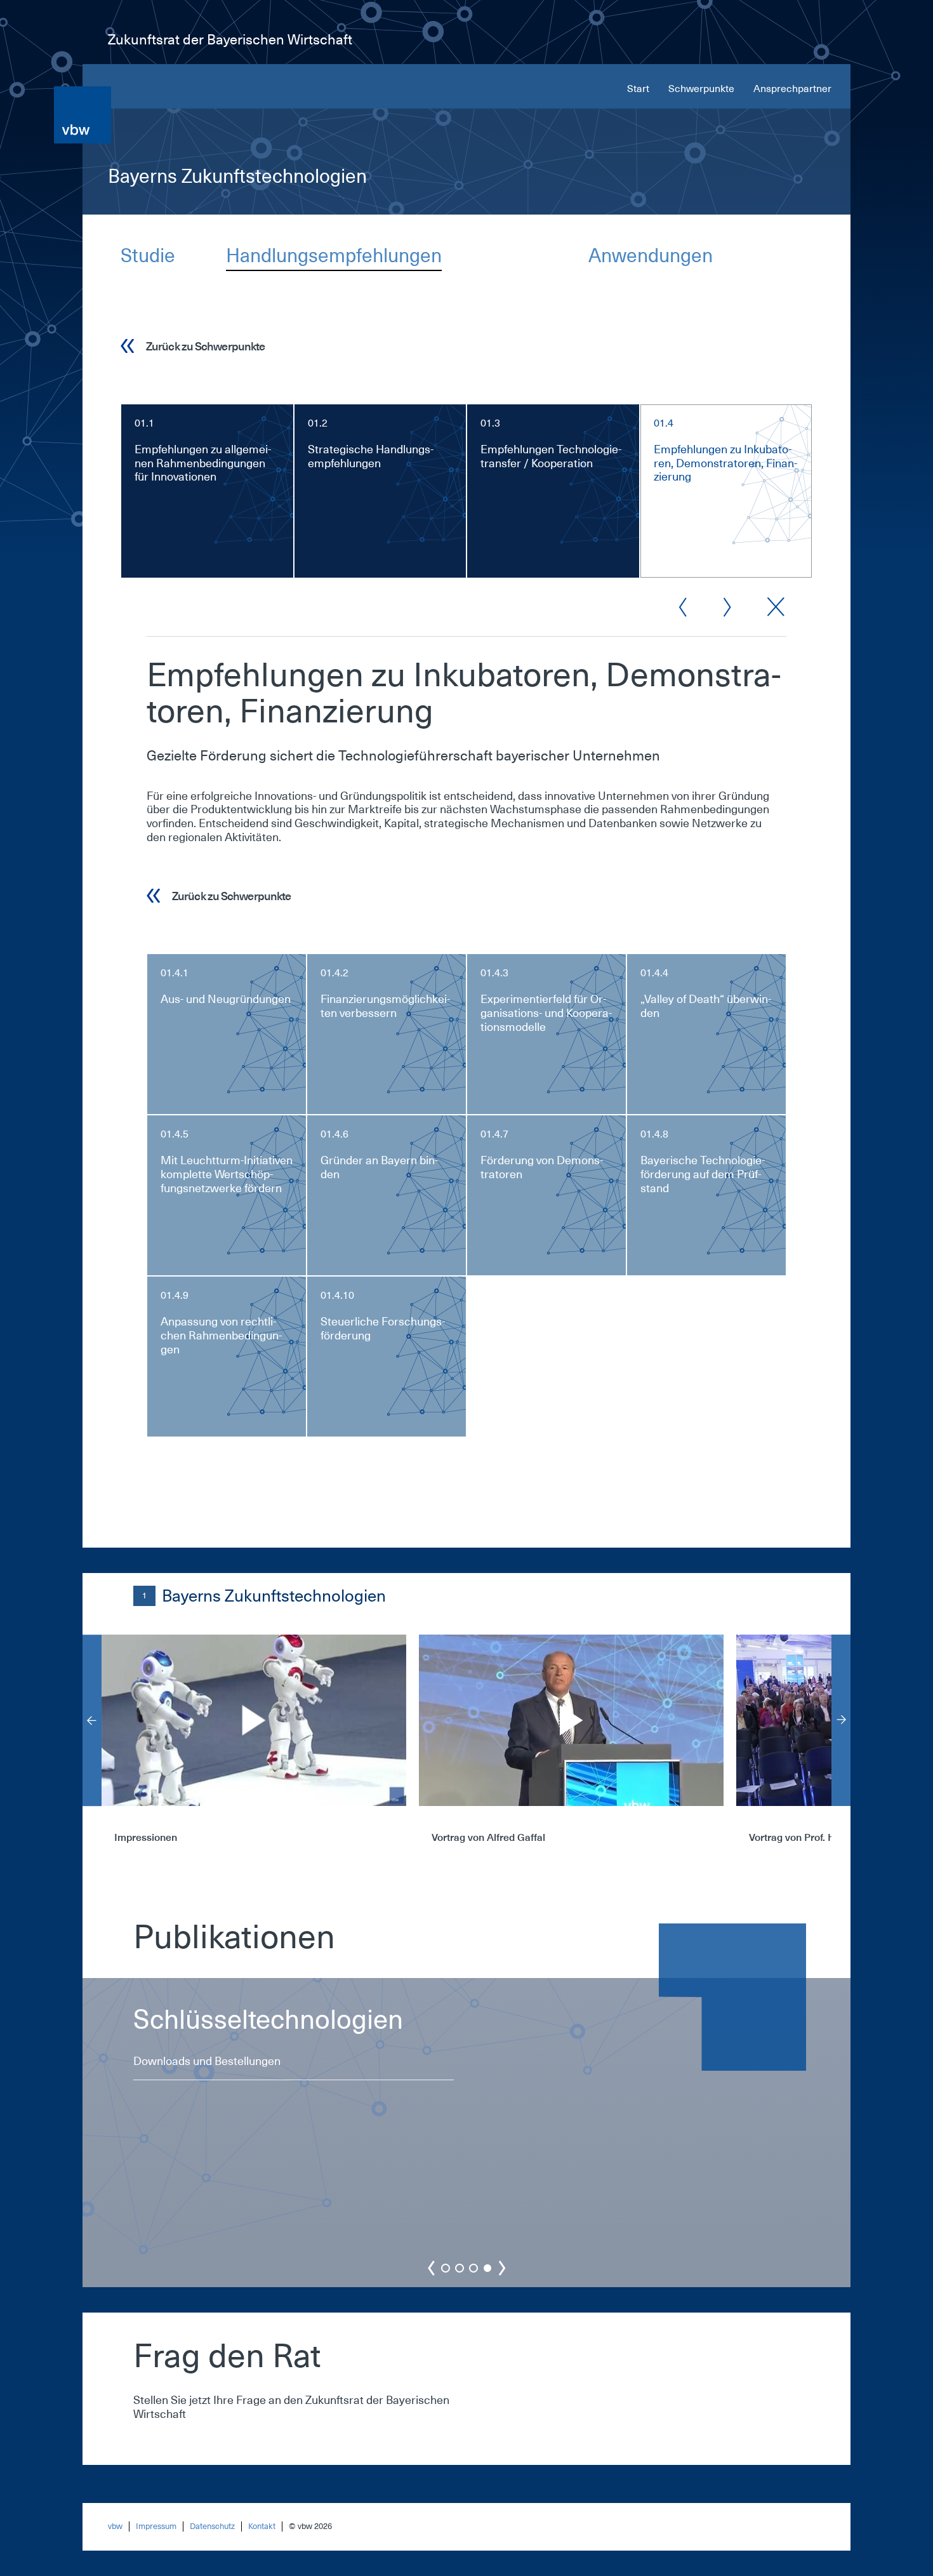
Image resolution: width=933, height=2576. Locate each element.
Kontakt (262, 2526)
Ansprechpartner (792, 89)
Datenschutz (212, 2526)
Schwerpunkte (701, 89)
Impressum (156, 2526)
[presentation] (92, 1720)
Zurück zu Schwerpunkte (205, 346)
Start (638, 89)
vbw (115, 2526)
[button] (446, 2268)
